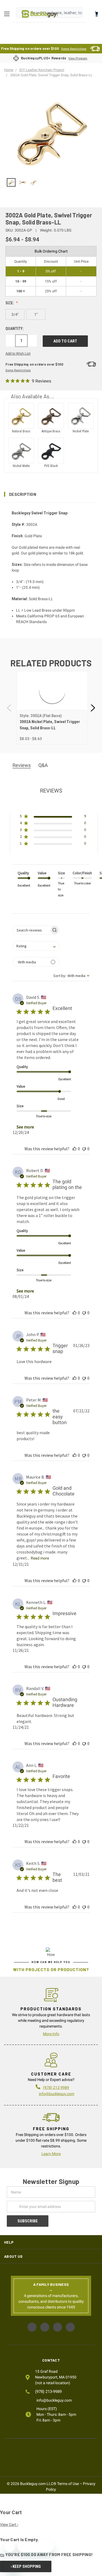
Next (92, 708)
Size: (10, 303)
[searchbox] (31, 930)
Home (40, 14)
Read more (40, 1558)
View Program (78, 58)
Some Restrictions (74, 49)
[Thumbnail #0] (11, 183)
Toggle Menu (8, 14)
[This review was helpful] (75, 1149)
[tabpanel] (52, 708)
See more (25, 1127)
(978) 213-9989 (48, 2392)
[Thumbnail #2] (34, 183)
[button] (51, 494)
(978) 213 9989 (56, 2087)
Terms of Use (68, 2484)
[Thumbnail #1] (23, 183)
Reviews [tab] (22, 765)
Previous (10, 708)
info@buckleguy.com (57, 2094)
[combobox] (36, 946)
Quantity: (15, 329)
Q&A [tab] (43, 765)
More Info (51, 2034)
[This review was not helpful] (84, 1149)
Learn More (51, 2154)
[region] (51, 183)
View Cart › (9, 2525)
